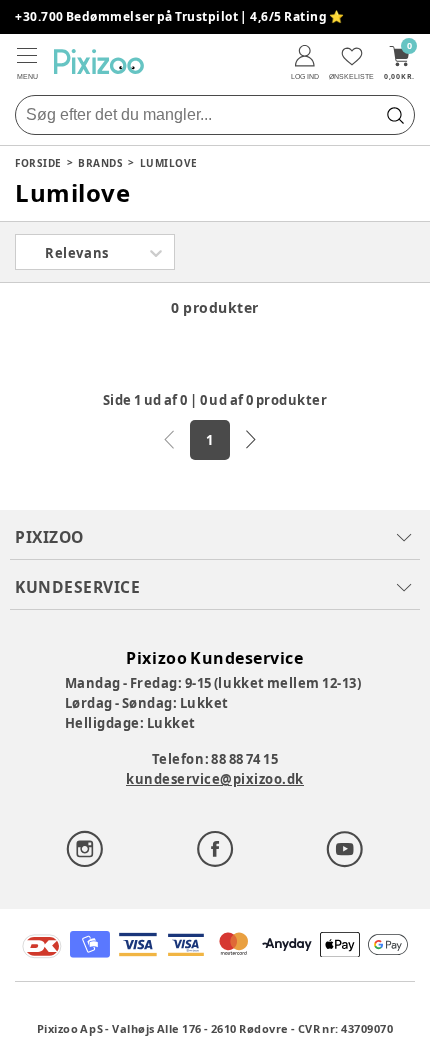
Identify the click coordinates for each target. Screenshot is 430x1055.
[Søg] (395, 115)
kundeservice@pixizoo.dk (215, 779)
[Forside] (99, 61)
